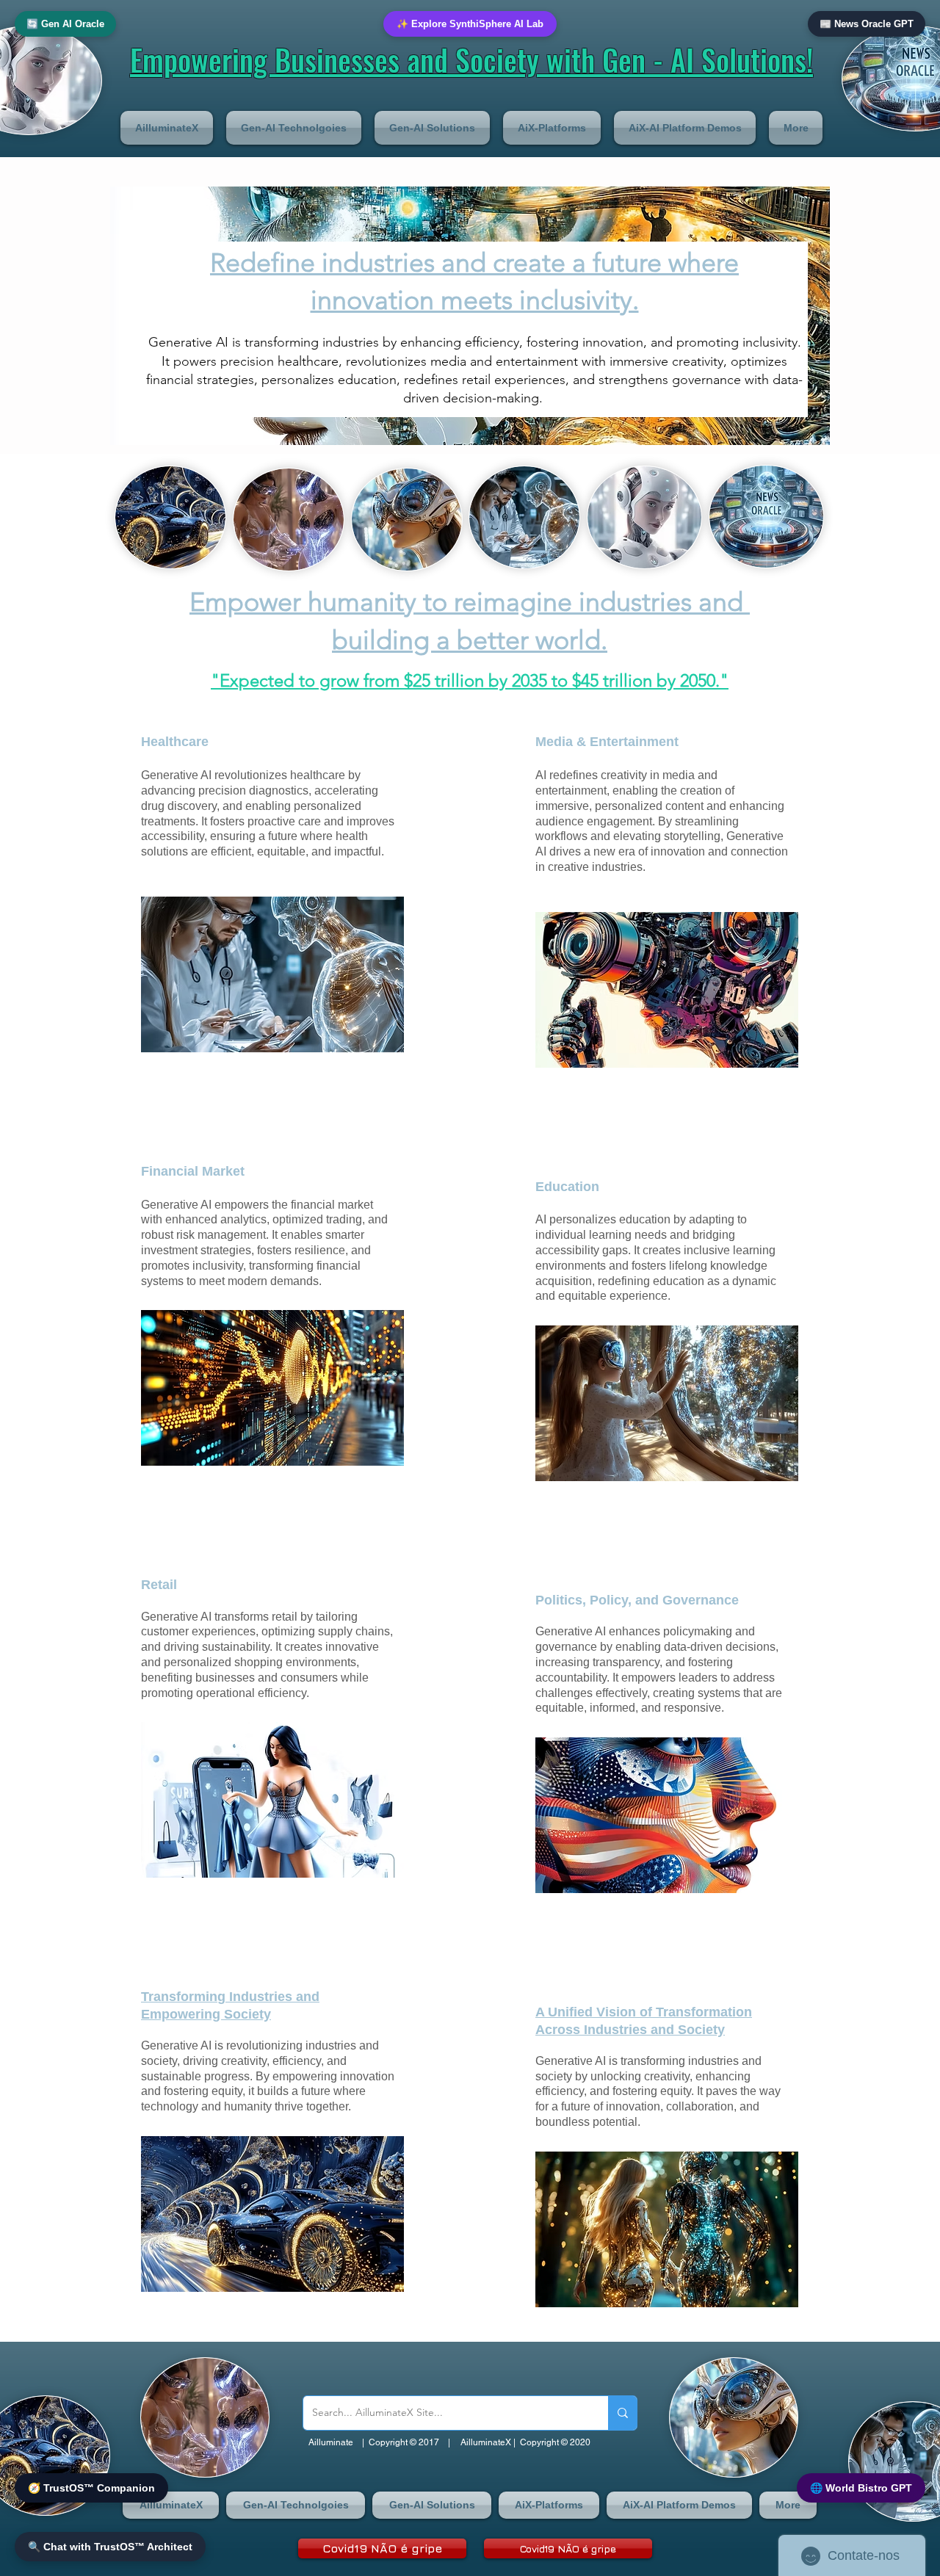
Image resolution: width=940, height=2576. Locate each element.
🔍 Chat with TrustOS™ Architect (110, 2547)
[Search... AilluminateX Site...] (622, 2413)
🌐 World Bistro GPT (861, 2488)
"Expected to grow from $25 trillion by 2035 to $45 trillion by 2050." (470, 680)
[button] (170, 128)
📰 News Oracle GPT (867, 24)
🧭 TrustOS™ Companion (91, 2488)
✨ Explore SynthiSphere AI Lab (470, 24)
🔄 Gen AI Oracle (65, 24)
